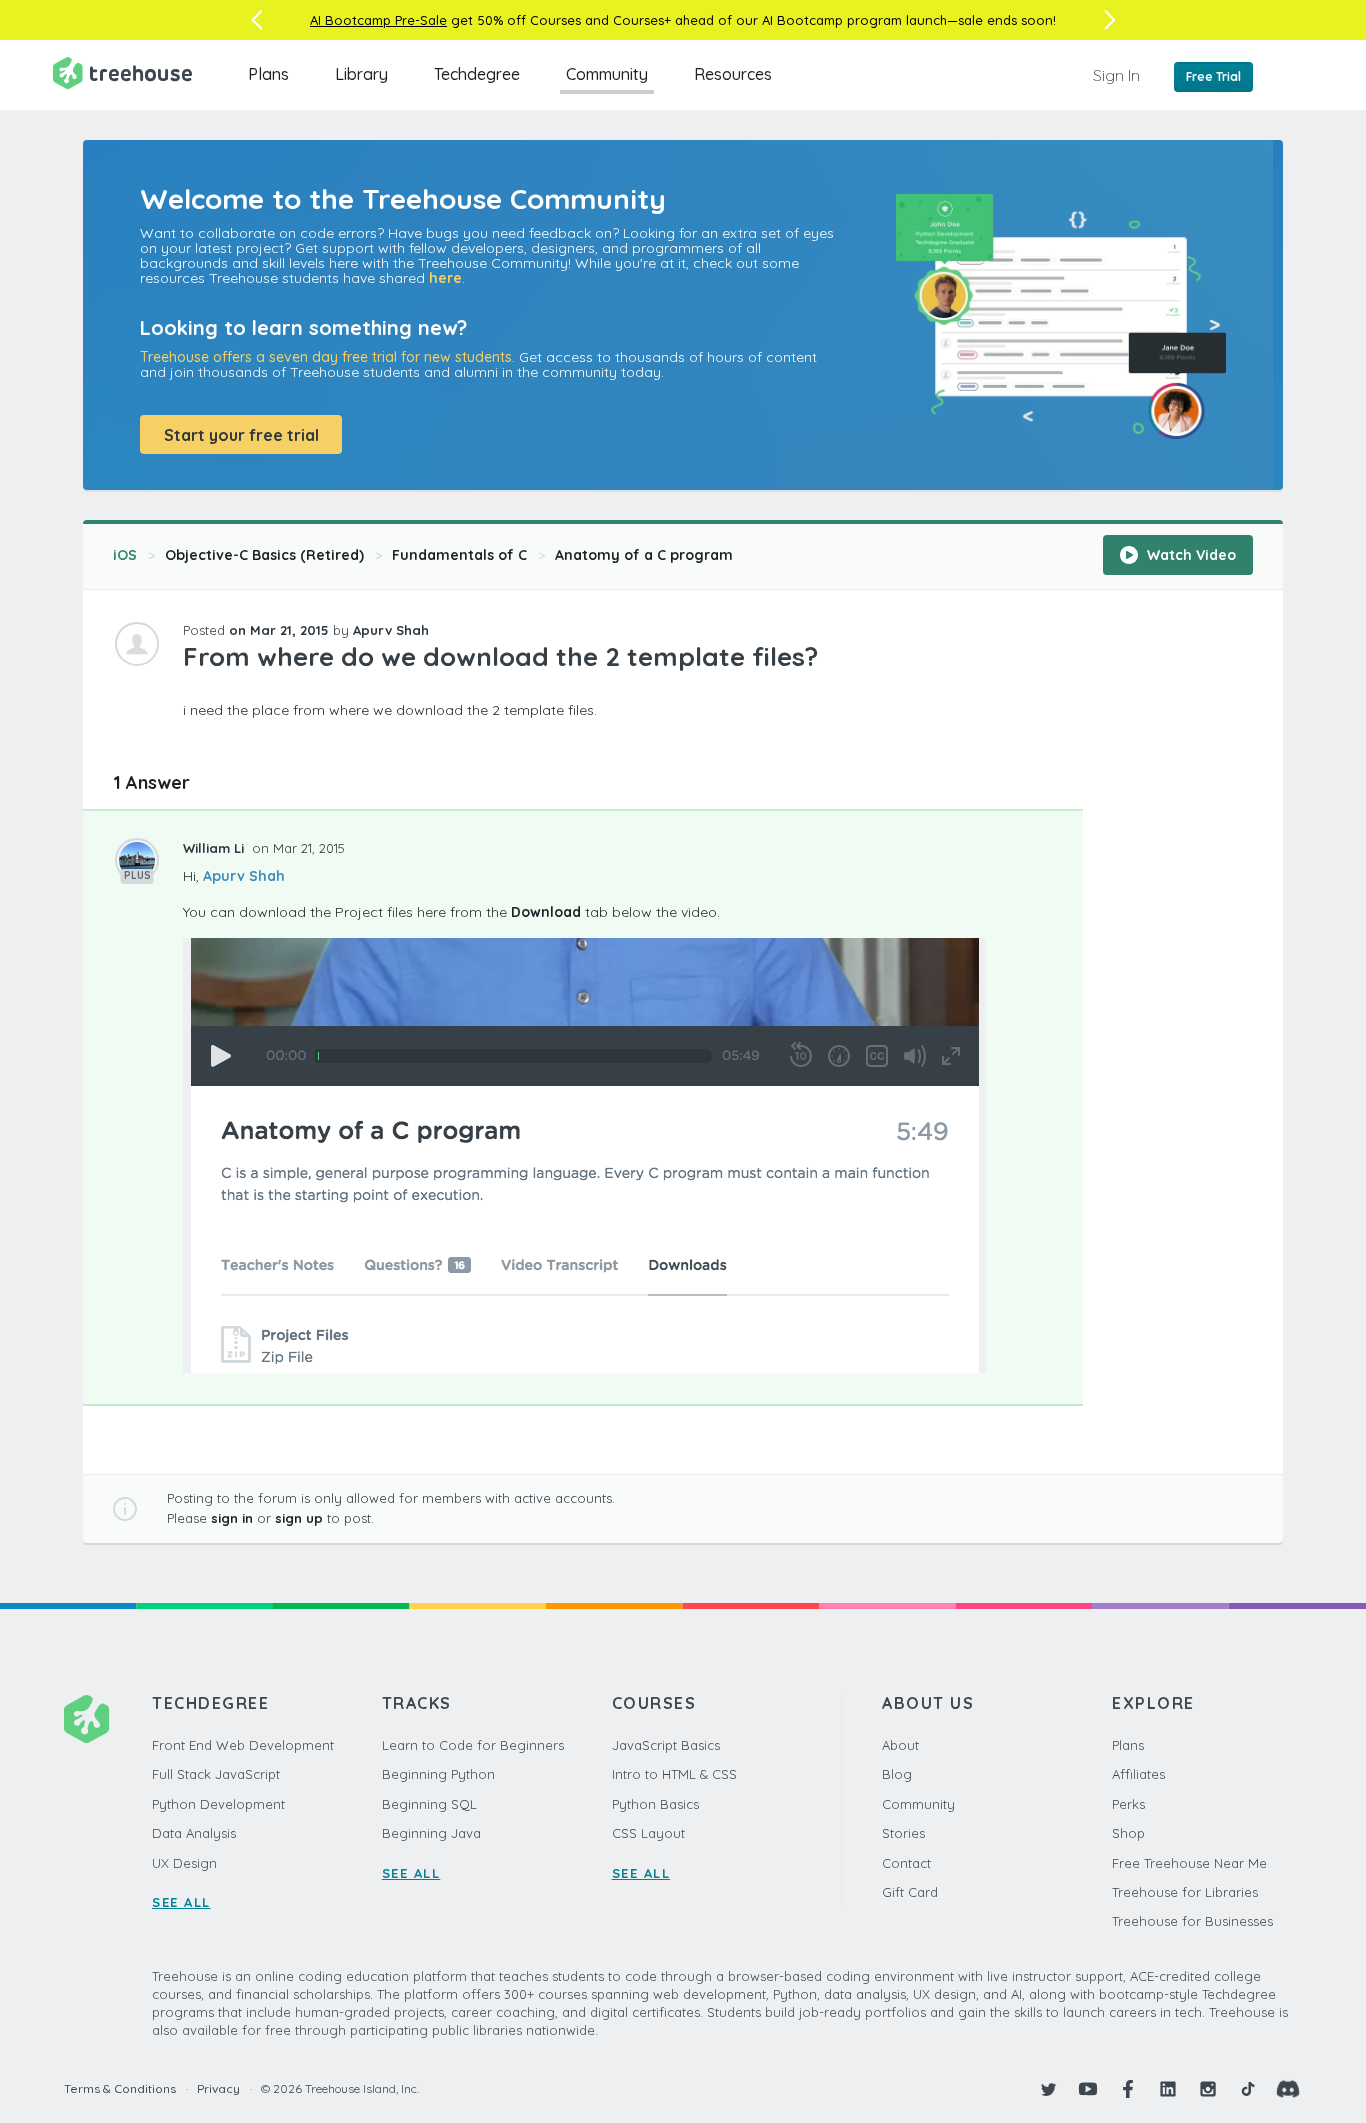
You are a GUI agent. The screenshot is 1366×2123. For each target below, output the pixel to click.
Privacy (218, 2088)
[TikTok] (1248, 2089)
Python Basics (655, 1804)
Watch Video (1189, 555)
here (445, 278)
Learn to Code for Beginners (473, 1745)
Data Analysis (194, 1833)
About (900, 1745)
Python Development (218, 1804)
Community (607, 74)
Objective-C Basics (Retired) (264, 555)
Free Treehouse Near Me (1189, 1863)
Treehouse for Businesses (1192, 1921)
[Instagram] (1208, 2089)
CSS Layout (648, 1833)
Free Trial (1213, 76)
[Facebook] (1128, 2089)
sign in (232, 1518)
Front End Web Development (243, 1745)
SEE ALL (181, 1902)
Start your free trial (241, 435)
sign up (299, 1518)
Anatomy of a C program (644, 555)
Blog (897, 1774)
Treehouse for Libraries (1185, 1892)
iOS (125, 555)
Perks (1128, 1804)
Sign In (1116, 75)
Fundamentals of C (459, 555)
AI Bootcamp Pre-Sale (378, 20)
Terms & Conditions (120, 2088)
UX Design (184, 1863)
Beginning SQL (429, 1804)
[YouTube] (1088, 2089)
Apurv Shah (244, 876)
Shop (1128, 1833)
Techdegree (477, 74)
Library (361, 74)
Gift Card (910, 1892)
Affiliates (1138, 1774)
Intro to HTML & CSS (674, 1774)
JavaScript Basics (666, 1745)
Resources (733, 74)
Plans (268, 74)
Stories (903, 1833)
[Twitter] (1048, 2089)
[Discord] (1288, 2089)
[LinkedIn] (1168, 2089)
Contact (906, 1863)
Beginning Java (431, 1833)
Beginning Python (438, 1774)
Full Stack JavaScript (216, 1774)
